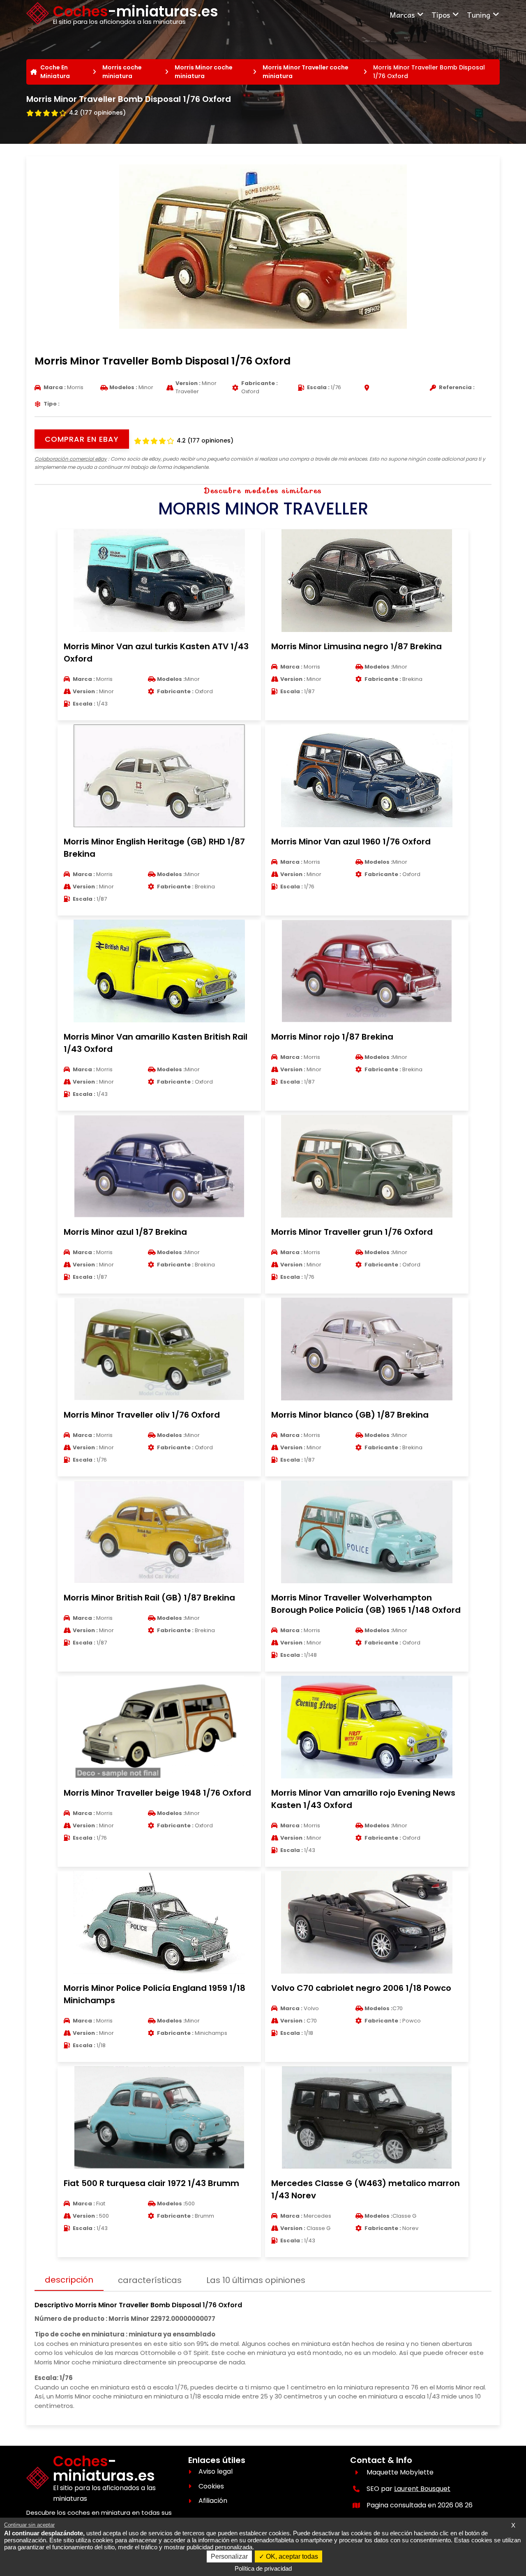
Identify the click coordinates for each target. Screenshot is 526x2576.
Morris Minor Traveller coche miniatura (306, 72)
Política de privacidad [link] (263, 2568)
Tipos (441, 15)
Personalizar (229, 2556)
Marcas (402, 15)
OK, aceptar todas (291, 2556)
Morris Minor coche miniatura (204, 72)
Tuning (479, 15)
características (150, 2280)
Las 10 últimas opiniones (256, 2280)
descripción (69, 2280)
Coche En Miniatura (55, 72)
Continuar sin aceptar (29, 2525)
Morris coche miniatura (122, 72)
